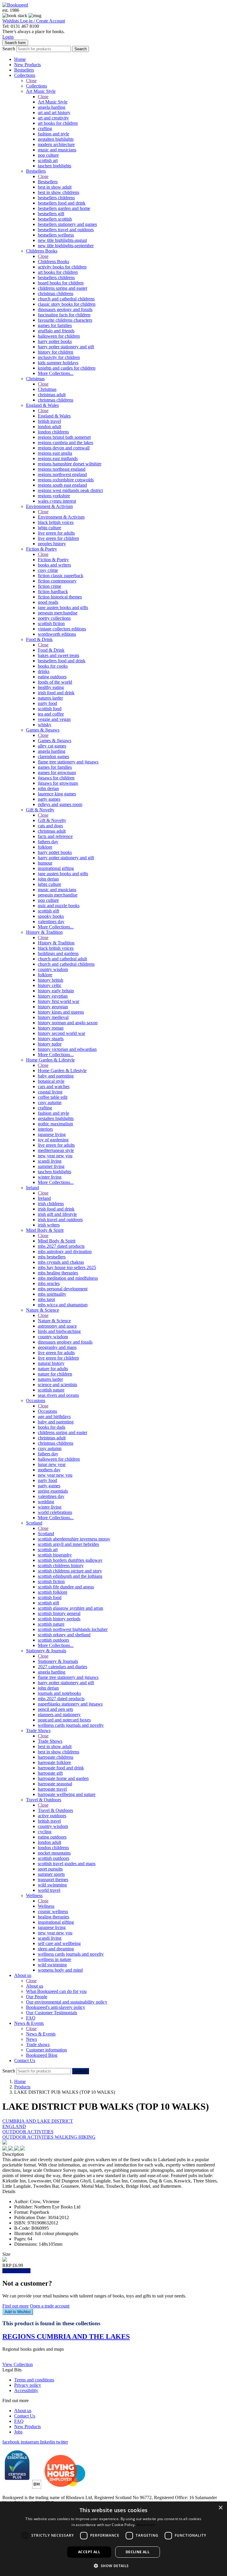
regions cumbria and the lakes (65, 442)
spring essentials (53, 1491)
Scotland (34, 1523)
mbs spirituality (52, 1294)
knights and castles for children (67, 368)
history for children (56, 352)
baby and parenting (56, 1076)
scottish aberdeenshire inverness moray (74, 1539)
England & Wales (42, 405)
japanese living (52, 1134)
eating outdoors (52, 677)
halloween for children (59, 336)
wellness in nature (55, 1959)
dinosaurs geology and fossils (65, 309)
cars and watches (54, 1086)
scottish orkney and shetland (64, 1635)
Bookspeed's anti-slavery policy (56, 2007)
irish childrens (51, 1204)
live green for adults (56, 533)
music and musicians (57, 150)
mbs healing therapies (58, 1273)
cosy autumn (50, 1102)
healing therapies (53, 1917)
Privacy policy (28, 2385)
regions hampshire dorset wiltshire (70, 464)
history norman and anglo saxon (68, 1023)
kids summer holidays (58, 363)
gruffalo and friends (56, 331)
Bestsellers (24, 70)
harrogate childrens (56, 1757)
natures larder (50, 698)
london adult (50, 427)
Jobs (18, 2432)
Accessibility (26, 2390)
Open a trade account (50, 2306)
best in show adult (55, 187)
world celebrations (55, 1512)
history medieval (53, 1017)
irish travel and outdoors (60, 1220)
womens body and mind (60, 1970)
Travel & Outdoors (44, 1800)
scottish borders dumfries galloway (70, 1560)
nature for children (55, 1374)
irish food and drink (56, 693)
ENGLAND (14, 2126)
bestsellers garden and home (64, 208)
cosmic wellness (53, 1911)
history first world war (59, 1001)
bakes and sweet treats (59, 655)
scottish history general (59, 1613)
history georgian (53, 1007)
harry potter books (55, 341)
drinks (44, 671)
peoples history (52, 544)
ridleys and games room (60, 804)
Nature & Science (43, 1310)
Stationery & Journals (46, 1651)
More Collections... (56, 373)
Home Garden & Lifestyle (50, 1060)
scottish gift (48, 911)
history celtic (50, 985)
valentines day (51, 921)
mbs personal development (63, 1289)
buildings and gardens (58, 953)
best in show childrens (59, 192)
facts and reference (55, 836)
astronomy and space (57, 1326)
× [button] (220, 2508)
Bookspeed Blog (42, 2055)
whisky (45, 725)
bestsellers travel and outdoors (66, 230)
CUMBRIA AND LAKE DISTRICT (38, 2121)
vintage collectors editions (62, 629)
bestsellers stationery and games (67, 224)
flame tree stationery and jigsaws (68, 762)
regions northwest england (62, 474)
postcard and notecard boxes (64, 1720)
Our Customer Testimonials (52, 2013)
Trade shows (38, 2045)
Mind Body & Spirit (45, 1230)
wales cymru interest (57, 501)
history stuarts (51, 1039)
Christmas (35, 379)
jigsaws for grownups (58, 783)
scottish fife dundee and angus (66, 1587)
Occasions (36, 1401)
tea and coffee (51, 714)
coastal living (50, 1092)
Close (31, 81)
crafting (45, 128)
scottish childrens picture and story (70, 1571)
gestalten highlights (56, 139)
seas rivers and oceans (58, 1395)
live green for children (58, 538)
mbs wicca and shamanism (63, 1305)
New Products (27, 65)
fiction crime (50, 586)
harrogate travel (52, 1789)
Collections (25, 75)
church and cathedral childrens (66, 299)
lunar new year (52, 1464)
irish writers (49, 1225)
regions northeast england (62, 469)
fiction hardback (53, 592)
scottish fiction (51, 623)
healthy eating (51, 687)
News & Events (29, 2023)
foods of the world (55, 682)
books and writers (54, 565)
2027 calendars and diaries (63, 1667)
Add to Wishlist (18, 2312)
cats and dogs (50, 826)
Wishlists (11, 21)
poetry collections (54, 618)
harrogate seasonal (55, 1784)
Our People (37, 1997)
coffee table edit (53, 1097)
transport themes (53, 1880)
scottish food (50, 709)
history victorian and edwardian (67, 1049)
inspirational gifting (56, 868)
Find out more (16, 2306)
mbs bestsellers (52, 1257)
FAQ (31, 2018)
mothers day (49, 1470)
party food (47, 703)
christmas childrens (56, 293)
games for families (55, 325)
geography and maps (57, 1347)
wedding (46, 1502)
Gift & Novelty (40, 810)
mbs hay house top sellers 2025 (67, 1267)
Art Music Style (41, 91)
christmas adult (52, 395)
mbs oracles (49, 1283)
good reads (48, 602)
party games (49, 799)
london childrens (53, 432)
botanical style (51, 1081)
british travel (49, 421)
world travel (49, 1890)
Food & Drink (39, 639)
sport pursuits (50, 1869)
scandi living (50, 1161)
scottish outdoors (53, 1640)
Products (22, 2087)
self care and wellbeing (59, 1943)
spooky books (51, 916)
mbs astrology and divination (65, 1251)
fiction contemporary (57, 581)
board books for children (61, 283)
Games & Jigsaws (43, 730)
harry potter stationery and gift (66, 347)
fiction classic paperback (61, 576)
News (31, 2039)
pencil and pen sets (55, 1709)
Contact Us (25, 2060)
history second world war (61, 1033)
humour (45, 863)
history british (51, 980)
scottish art (48, 160)
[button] (113, 2566)
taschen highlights (55, 166)
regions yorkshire (54, 496)
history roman (51, 1028)
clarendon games (53, 757)
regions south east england (62, 485)
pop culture (48, 155)
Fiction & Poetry (42, 549)
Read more (146, 2525)
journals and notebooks (59, 1693)
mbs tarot (46, 1299)
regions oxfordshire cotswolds (66, 480)
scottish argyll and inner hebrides (68, 1544)
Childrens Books (42, 251)
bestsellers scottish (55, 219)
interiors (45, 1129)
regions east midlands (58, 458)
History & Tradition (44, 932)
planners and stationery (59, 1715)
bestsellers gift (51, 214)
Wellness (34, 1895)
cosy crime (48, 570)
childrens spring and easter (63, 288)
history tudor (50, 1044)
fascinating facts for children (64, 315)
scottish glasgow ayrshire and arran (70, 1608)
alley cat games (52, 746)
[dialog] (113, 2539)
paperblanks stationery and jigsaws (70, 1704)
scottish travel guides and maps (67, 1864)
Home (20, 59)
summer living (51, 1166)
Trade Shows (38, 1730)
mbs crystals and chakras (61, 1262)
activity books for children (62, 267)
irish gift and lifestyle (57, 1214)
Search (9, 49)
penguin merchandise (58, 613)
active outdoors (52, 1816)
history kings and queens (61, 1012)
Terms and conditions (34, 2380)
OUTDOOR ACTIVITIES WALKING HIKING (49, 2137)
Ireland (33, 1188)
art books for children (58, 123)
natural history (51, 1363)
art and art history (54, 113)
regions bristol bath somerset (64, 437)
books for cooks (53, 666)
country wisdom (53, 969)
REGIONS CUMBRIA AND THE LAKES (66, 2336)
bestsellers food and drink (62, 203)
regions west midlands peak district (70, 490)
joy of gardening (53, 1140)
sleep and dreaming (56, 1949)
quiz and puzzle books (59, 906)
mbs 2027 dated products (61, 1246)
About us (23, 1975)
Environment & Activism (49, 506)
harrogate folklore (54, 1762)
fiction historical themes (60, 597)
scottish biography (55, 1555)
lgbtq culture (50, 528)
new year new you (55, 1156)
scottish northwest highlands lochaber (73, 1629)
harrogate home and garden (63, 1778)
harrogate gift (50, 1773)
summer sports (51, 1874)
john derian (48, 788)
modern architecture (56, 144)
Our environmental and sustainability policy (67, 2002)
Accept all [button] (89, 2552)
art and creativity (53, 118)
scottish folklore (53, 1592)
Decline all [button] (138, 2552)
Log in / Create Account (43, 21)
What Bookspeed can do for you (56, 1991)
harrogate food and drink (61, 1768)
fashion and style (53, 134)
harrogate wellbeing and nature (67, 1794)
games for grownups (57, 772)
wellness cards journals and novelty (71, 1725)
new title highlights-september (66, 246)
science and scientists (57, 1385)
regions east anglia (55, 453)
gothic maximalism (55, 1124)
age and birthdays (54, 1416)
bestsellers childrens (56, 198)
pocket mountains (54, 1853)
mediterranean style (56, 1150)
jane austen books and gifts (63, 607)
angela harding (52, 107)
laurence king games (57, 794)
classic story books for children (67, 304)
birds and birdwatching (59, 1331)
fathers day (48, 842)
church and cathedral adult (62, 959)
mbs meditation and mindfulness (68, 1278)
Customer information (46, 2050)
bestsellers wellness (56, 235)
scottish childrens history (61, 1565)
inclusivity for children (59, 357)
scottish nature (51, 1390)
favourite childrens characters (65, 320)
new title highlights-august (62, 240)
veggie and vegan (54, 719)
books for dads (52, 1427)
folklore (45, 847)
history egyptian (53, 996)
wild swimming (52, 1885)
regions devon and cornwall (64, 448)
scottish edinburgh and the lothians (70, 1576)
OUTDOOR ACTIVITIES (28, 2132)
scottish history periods (59, 1619)
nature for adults (53, 1369)
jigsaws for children (56, 778)
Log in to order (16, 2271)
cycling (45, 1832)
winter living (50, 1177)
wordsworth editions (57, 634)
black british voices (56, 522)
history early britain (56, 991)
